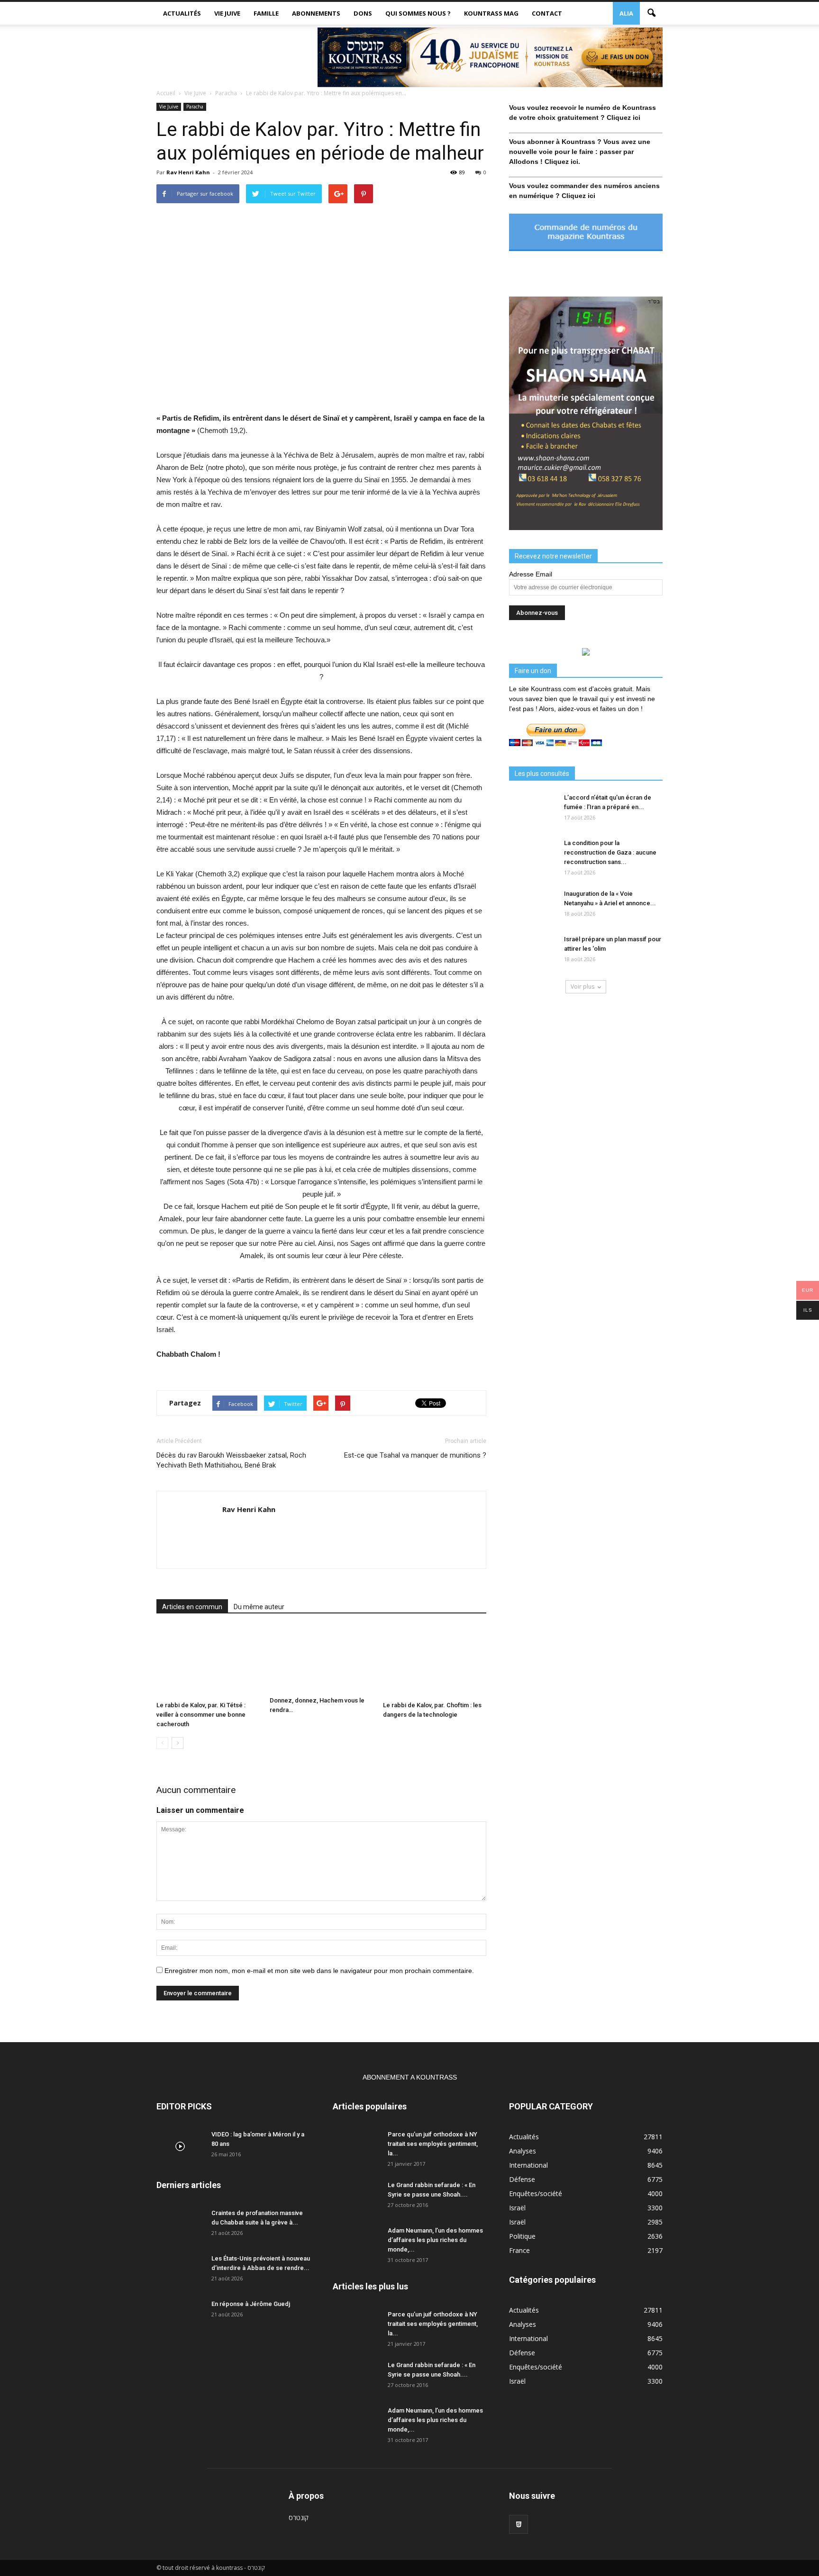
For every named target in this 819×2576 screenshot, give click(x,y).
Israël (517, 2208)
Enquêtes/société (536, 2193)
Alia (626, 13)
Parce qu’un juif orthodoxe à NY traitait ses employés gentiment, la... (433, 2144)
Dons (363, 13)
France (519, 2250)
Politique (522, 2236)
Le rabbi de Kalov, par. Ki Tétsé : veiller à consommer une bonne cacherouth (201, 1715)
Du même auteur (259, 1607)
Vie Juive (227, 13)
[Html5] (519, 2524)
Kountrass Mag (491, 13)
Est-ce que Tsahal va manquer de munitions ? (415, 1455)
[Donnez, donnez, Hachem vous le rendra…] (321, 1659)
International (528, 2165)
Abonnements (316, 13)
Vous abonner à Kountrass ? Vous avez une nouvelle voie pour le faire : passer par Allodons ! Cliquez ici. (580, 152)
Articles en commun (192, 1607)
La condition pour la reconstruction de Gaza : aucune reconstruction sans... (610, 852)
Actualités (182, 13)
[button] (651, 13)
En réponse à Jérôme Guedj (251, 2304)
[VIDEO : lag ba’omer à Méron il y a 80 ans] (180, 2146)
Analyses (523, 2151)
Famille (266, 13)
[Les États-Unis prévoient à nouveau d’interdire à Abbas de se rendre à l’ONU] (180, 2270)
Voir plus (582, 986)
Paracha (195, 107)
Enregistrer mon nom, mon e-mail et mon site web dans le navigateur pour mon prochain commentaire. (319, 1971)
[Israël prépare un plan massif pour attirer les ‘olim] (533, 951)
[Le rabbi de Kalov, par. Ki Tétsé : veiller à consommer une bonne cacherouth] (208, 1662)
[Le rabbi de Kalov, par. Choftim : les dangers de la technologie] (435, 1662)
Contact (547, 13)
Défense (522, 2179)
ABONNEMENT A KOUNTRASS (410, 2077)
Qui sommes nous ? (418, 13)
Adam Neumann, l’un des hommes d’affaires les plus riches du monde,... (435, 2240)
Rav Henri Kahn (188, 172)
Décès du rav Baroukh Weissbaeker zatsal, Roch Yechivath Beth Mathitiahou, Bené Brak (231, 1460)
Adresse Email (531, 574)
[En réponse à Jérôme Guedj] (180, 2316)
